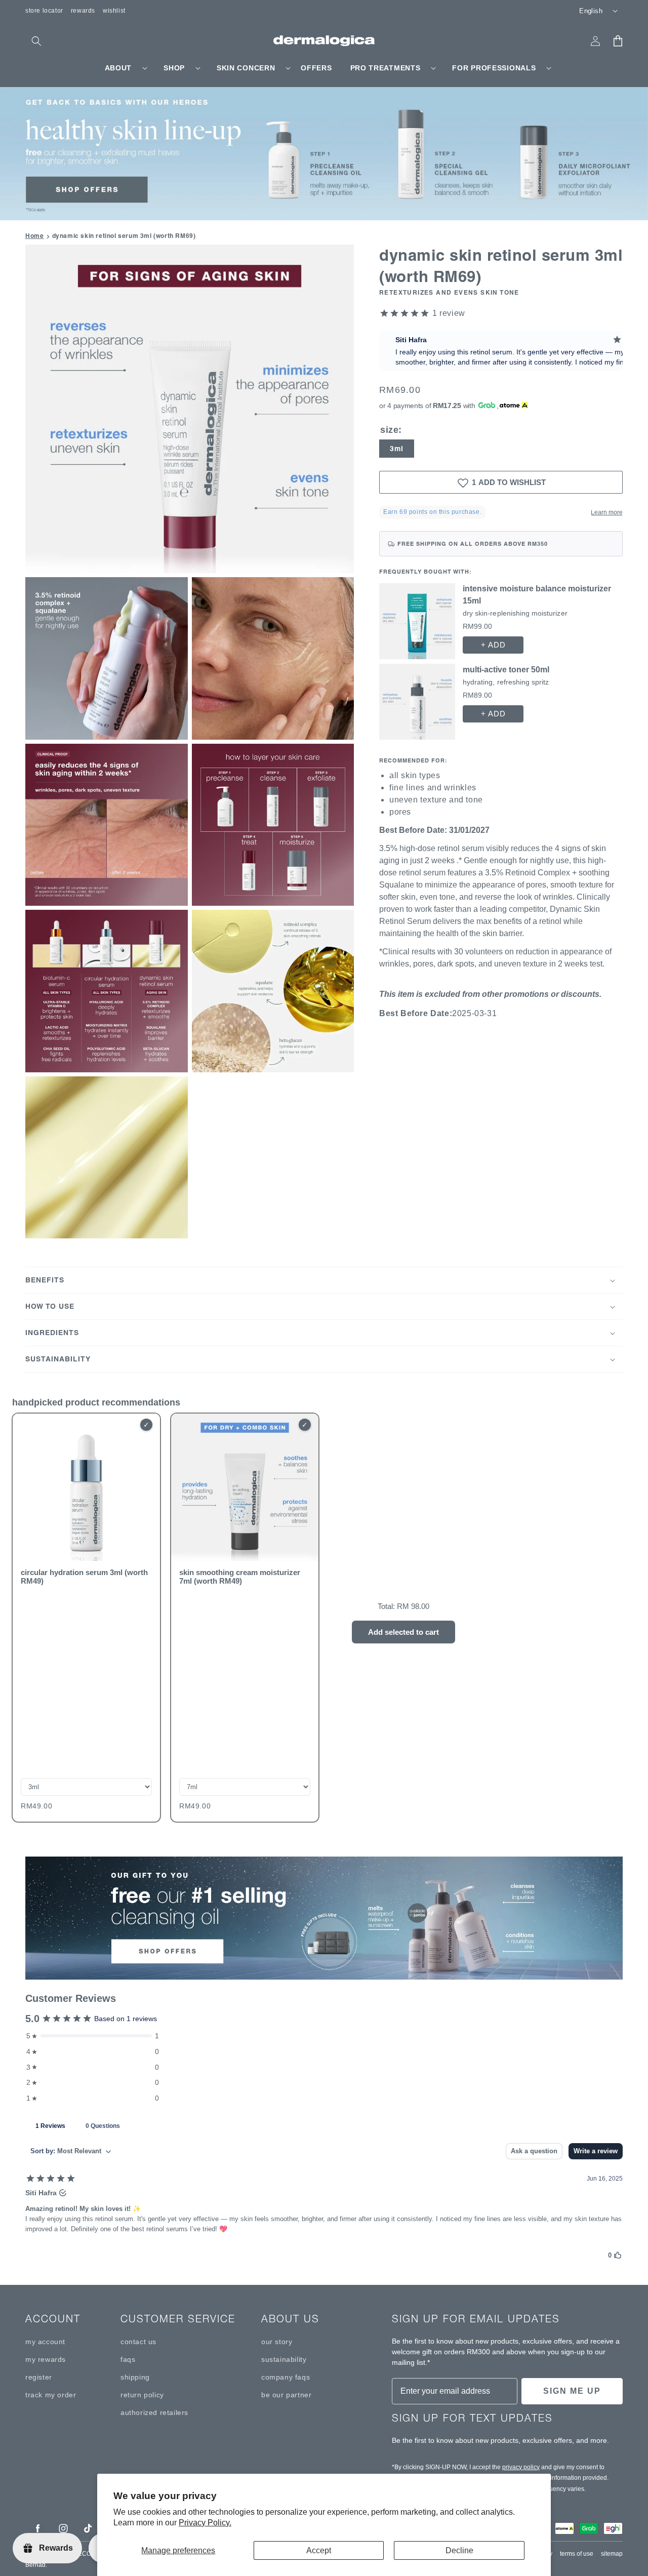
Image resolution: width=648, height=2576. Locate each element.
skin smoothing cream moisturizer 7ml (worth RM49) (240, 1577)
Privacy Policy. (205, 2523)
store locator (44, 11)
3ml (397, 449)
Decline (459, 2550)
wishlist (114, 11)
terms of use (577, 2554)
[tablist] (324, 2125)
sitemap (612, 2554)
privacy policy (521, 2467)
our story (277, 2342)
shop (174, 68)
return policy (142, 2395)
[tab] (50, 2125)
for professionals (494, 68)
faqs (128, 2359)
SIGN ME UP (572, 2391)
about (118, 68)
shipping (135, 2377)
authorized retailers (154, 2412)
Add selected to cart (403, 1632)
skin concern (246, 68)
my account (45, 2342)
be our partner (286, 2395)
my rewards (46, 2359)
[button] (36, 41)
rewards (83, 11)
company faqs (286, 2377)
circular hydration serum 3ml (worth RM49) (84, 1577)
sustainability (284, 2359)
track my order (51, 2395)
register (39, 2377)
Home (34, 236)
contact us (138, 2342)
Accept (319, 2550)
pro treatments (386, 68)
